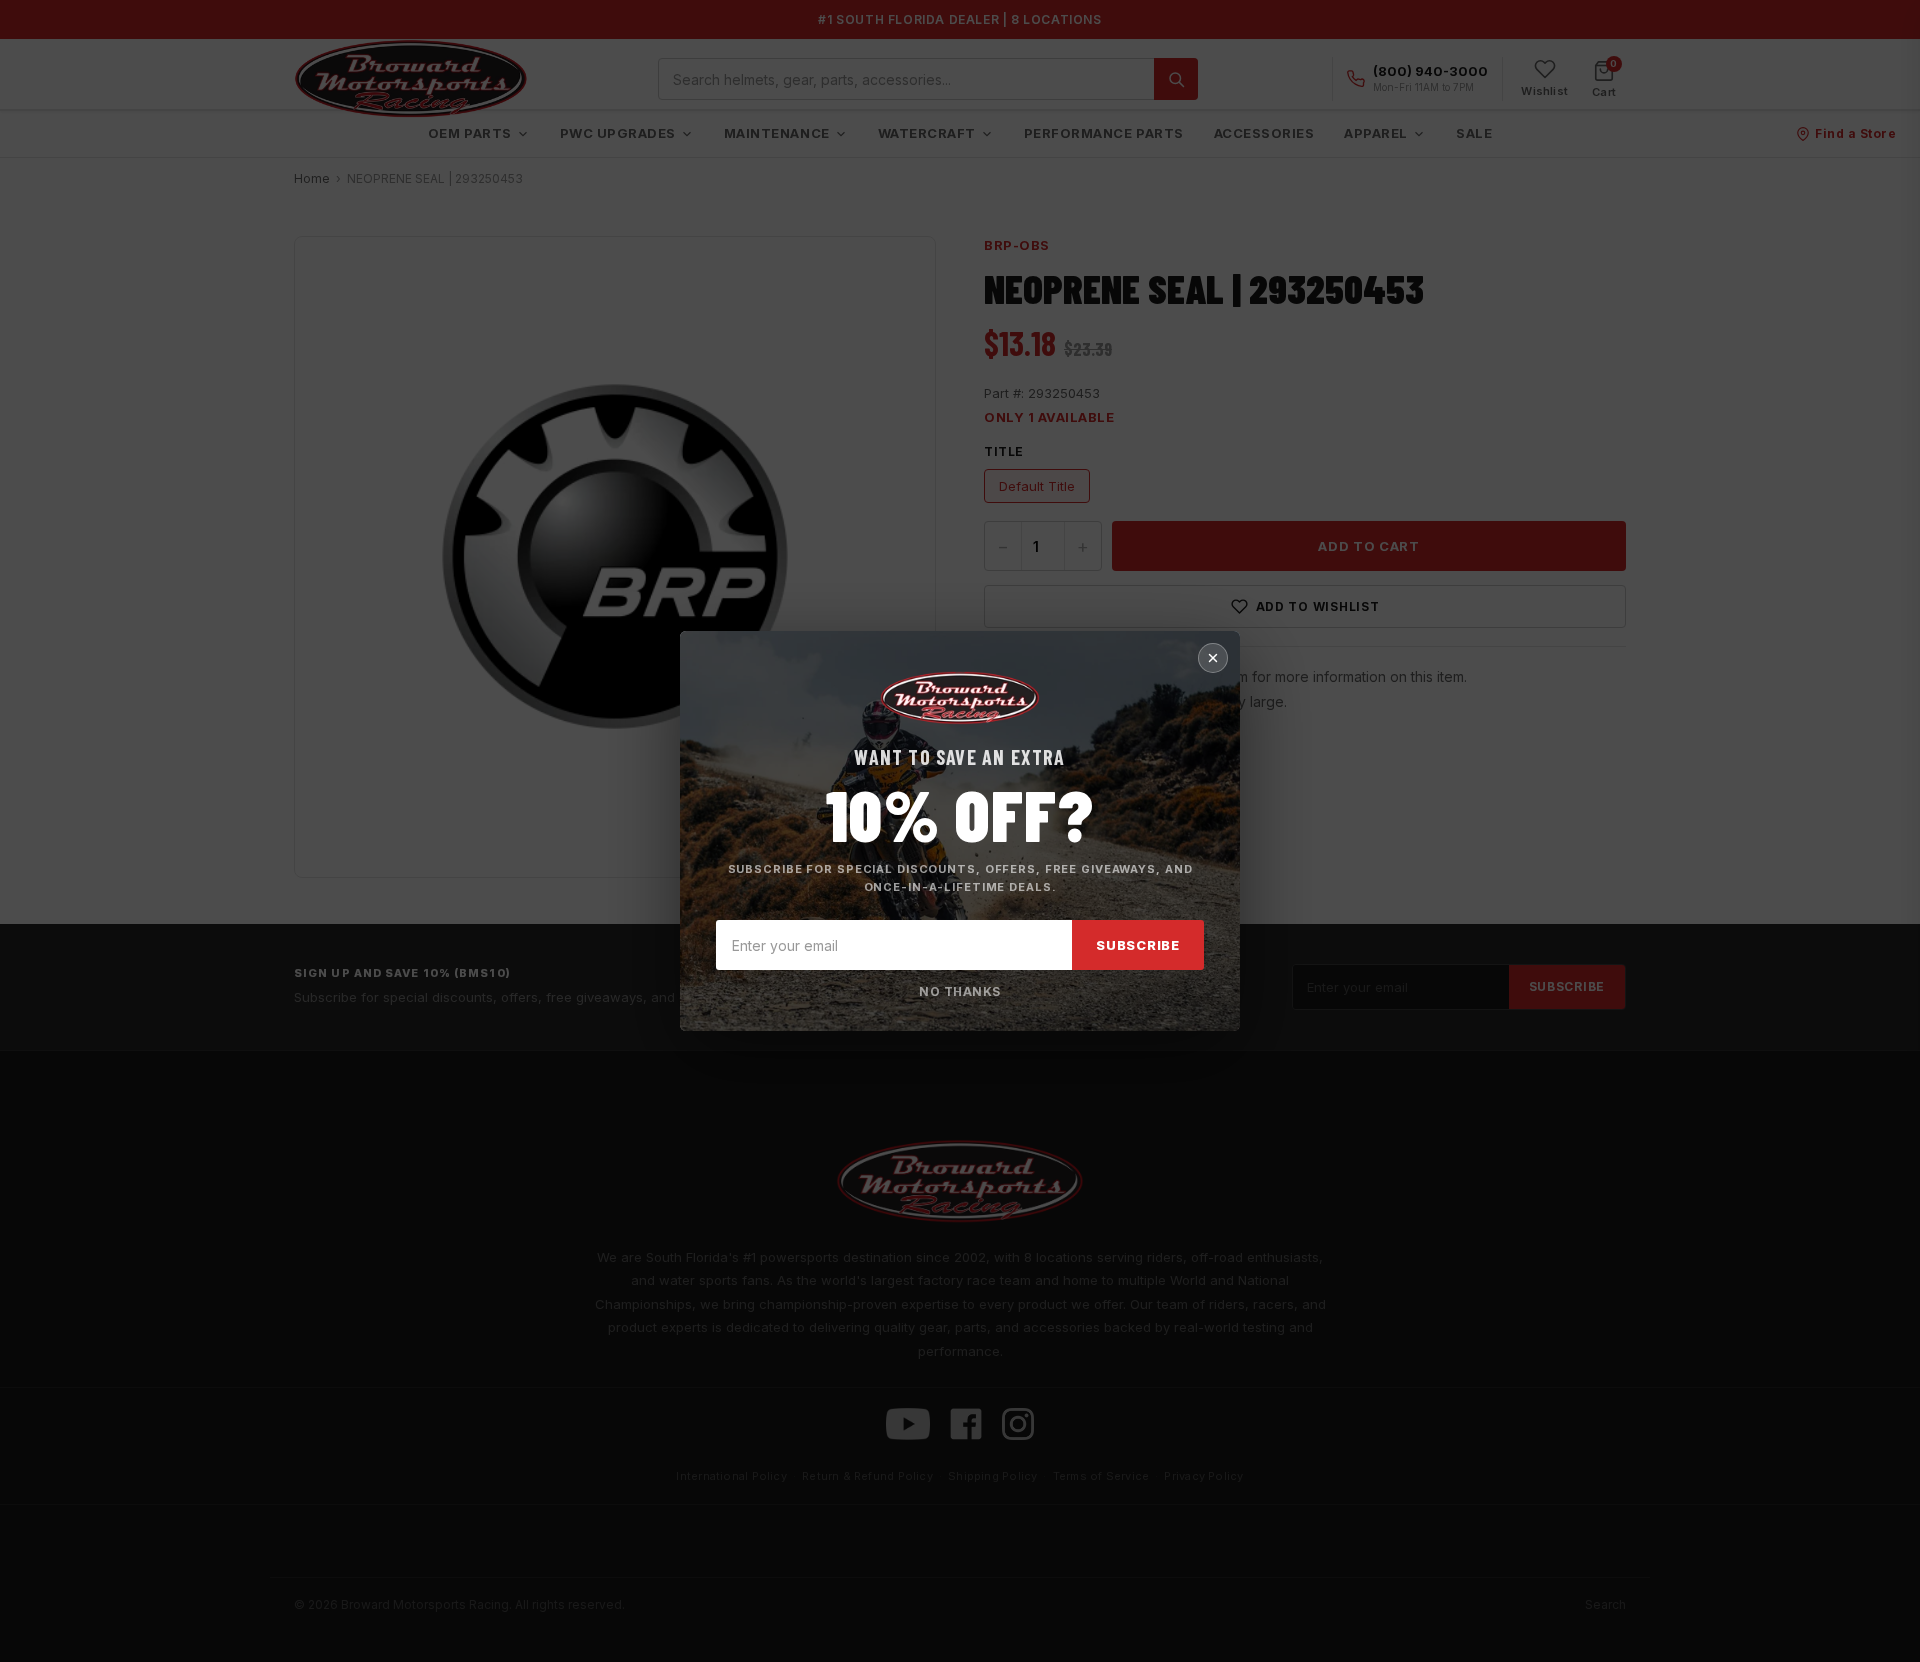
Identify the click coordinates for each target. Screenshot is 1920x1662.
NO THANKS (959, 991)
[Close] (1213, 658)
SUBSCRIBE (1138, 945)
